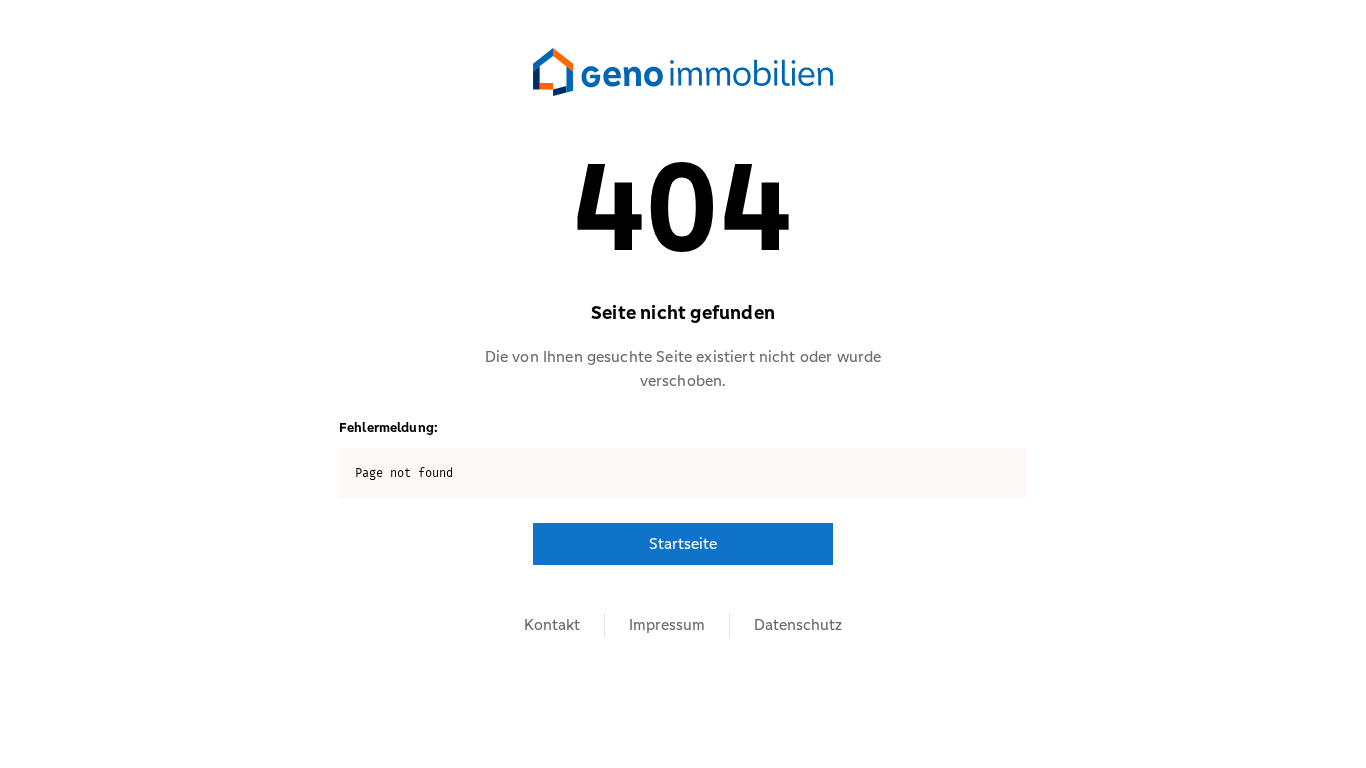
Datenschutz (798, 624)
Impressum (667, 624)
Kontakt (552, 624)
